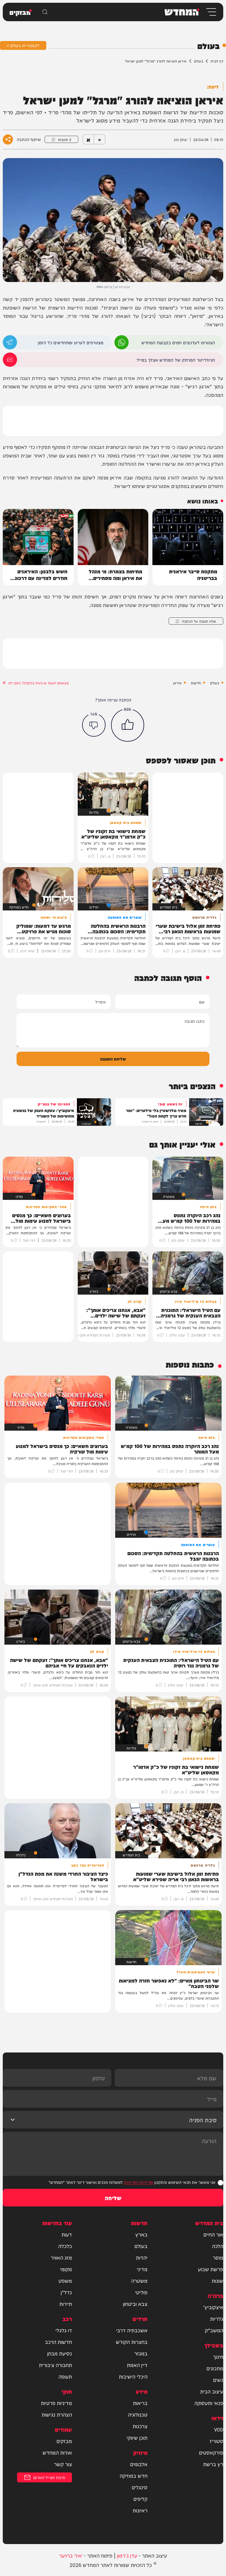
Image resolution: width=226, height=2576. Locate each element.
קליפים (140, 2499)
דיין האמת (137, 2365)
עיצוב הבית (212, 2391)
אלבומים (139, 2464)
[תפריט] (211, 12)
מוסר (218, 2257)
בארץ (141, 2234)
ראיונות (140, 2510)
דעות (67, 2234)
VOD (219, 2429)
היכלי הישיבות (133, 2376)
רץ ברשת (213, 2464)
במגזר (141, 2353)
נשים (218, 2380)
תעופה (65, 2376)
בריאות (140, 2403)
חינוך (218, 2357)
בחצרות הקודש (132, 2342)
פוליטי (141, 2292)
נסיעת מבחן (60, 2353)
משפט (65, 2281)
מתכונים (215, 2368)
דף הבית (217, 61)
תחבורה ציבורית (55, 2365)
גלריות (217, 2319)
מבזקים (64, 2441)
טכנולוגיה (138, 2414)
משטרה (139, 2281)
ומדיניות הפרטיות (138, 2182)
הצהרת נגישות (57, 2414)
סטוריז (216, 2441)
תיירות (66, 2304)
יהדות (142, 2257)
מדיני (142, 2269)
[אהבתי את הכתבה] (128, 725)
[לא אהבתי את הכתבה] (94, 725)
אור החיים (213, 2234)
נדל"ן (66, 2292)
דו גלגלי (64, 2330)
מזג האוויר (61, 2257)
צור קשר (63, 2464)
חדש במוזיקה (134, 2475)
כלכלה (65, 2246)
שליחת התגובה (113, 1059)
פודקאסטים (211, 2452)
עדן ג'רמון (127, 2555)
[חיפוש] (45, 12)
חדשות (196, 683)
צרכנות (140, 2426)
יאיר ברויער (71, 2555)
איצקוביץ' (213, 2307)
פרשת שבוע (211, 2269)
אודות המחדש (57, 2452)
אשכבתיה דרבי (132, 2330)
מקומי (66, 2269)
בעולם (199, 61)
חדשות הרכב (58, 2342)
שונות (217, 2281)
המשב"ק (214, 2330)
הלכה (218, 2246)
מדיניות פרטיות (56, 2403)
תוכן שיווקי (137, 2437)
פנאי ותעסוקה (209, 2403)
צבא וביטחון (135, 2304)
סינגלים (140, 2487)
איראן (177, 683)
